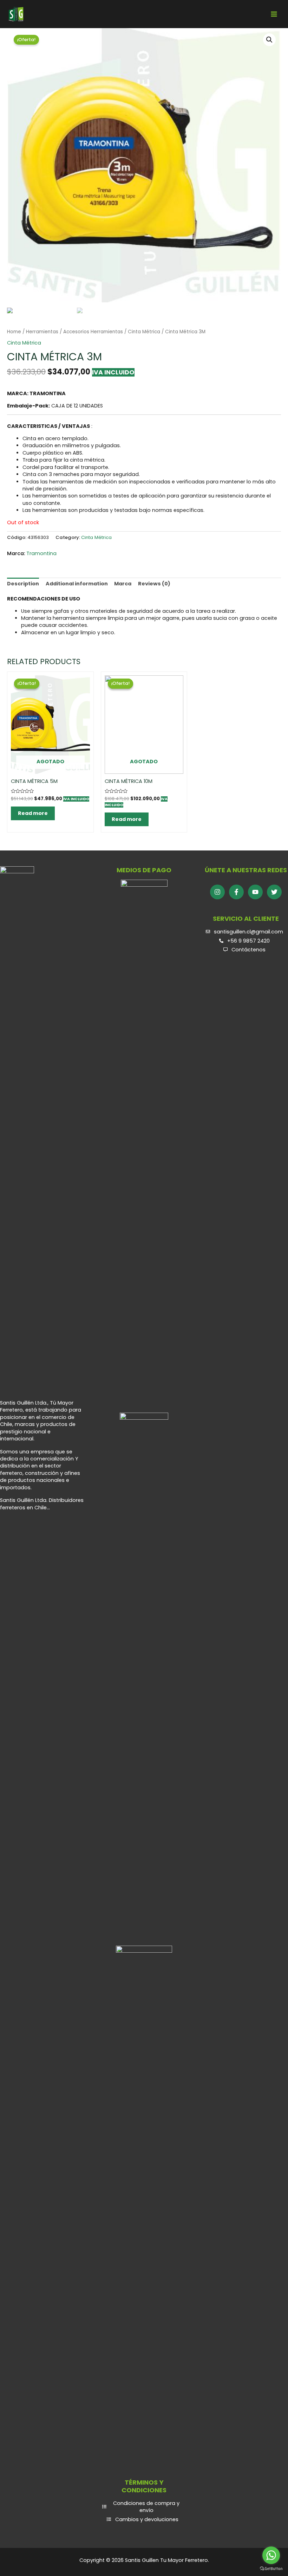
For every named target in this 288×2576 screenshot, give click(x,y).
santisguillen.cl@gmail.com (248, 932)
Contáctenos (248, 950)
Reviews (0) (154, 584)
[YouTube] (255, 892)
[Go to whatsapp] (271, 2555)
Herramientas (42, 332)
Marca (123, 584)
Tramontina (41, 553)
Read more (33, 813)
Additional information (77, 584)
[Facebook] (236, 892)
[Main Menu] (274, 14)
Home (14, 332)
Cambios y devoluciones (147, 2519)
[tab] (23, 584)
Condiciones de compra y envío (146, 2507)
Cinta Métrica (144, 332)
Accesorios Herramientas (93, 332)
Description (23, 584)
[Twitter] (274, 892)
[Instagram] (217, 892)
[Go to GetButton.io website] (271, 2569)
